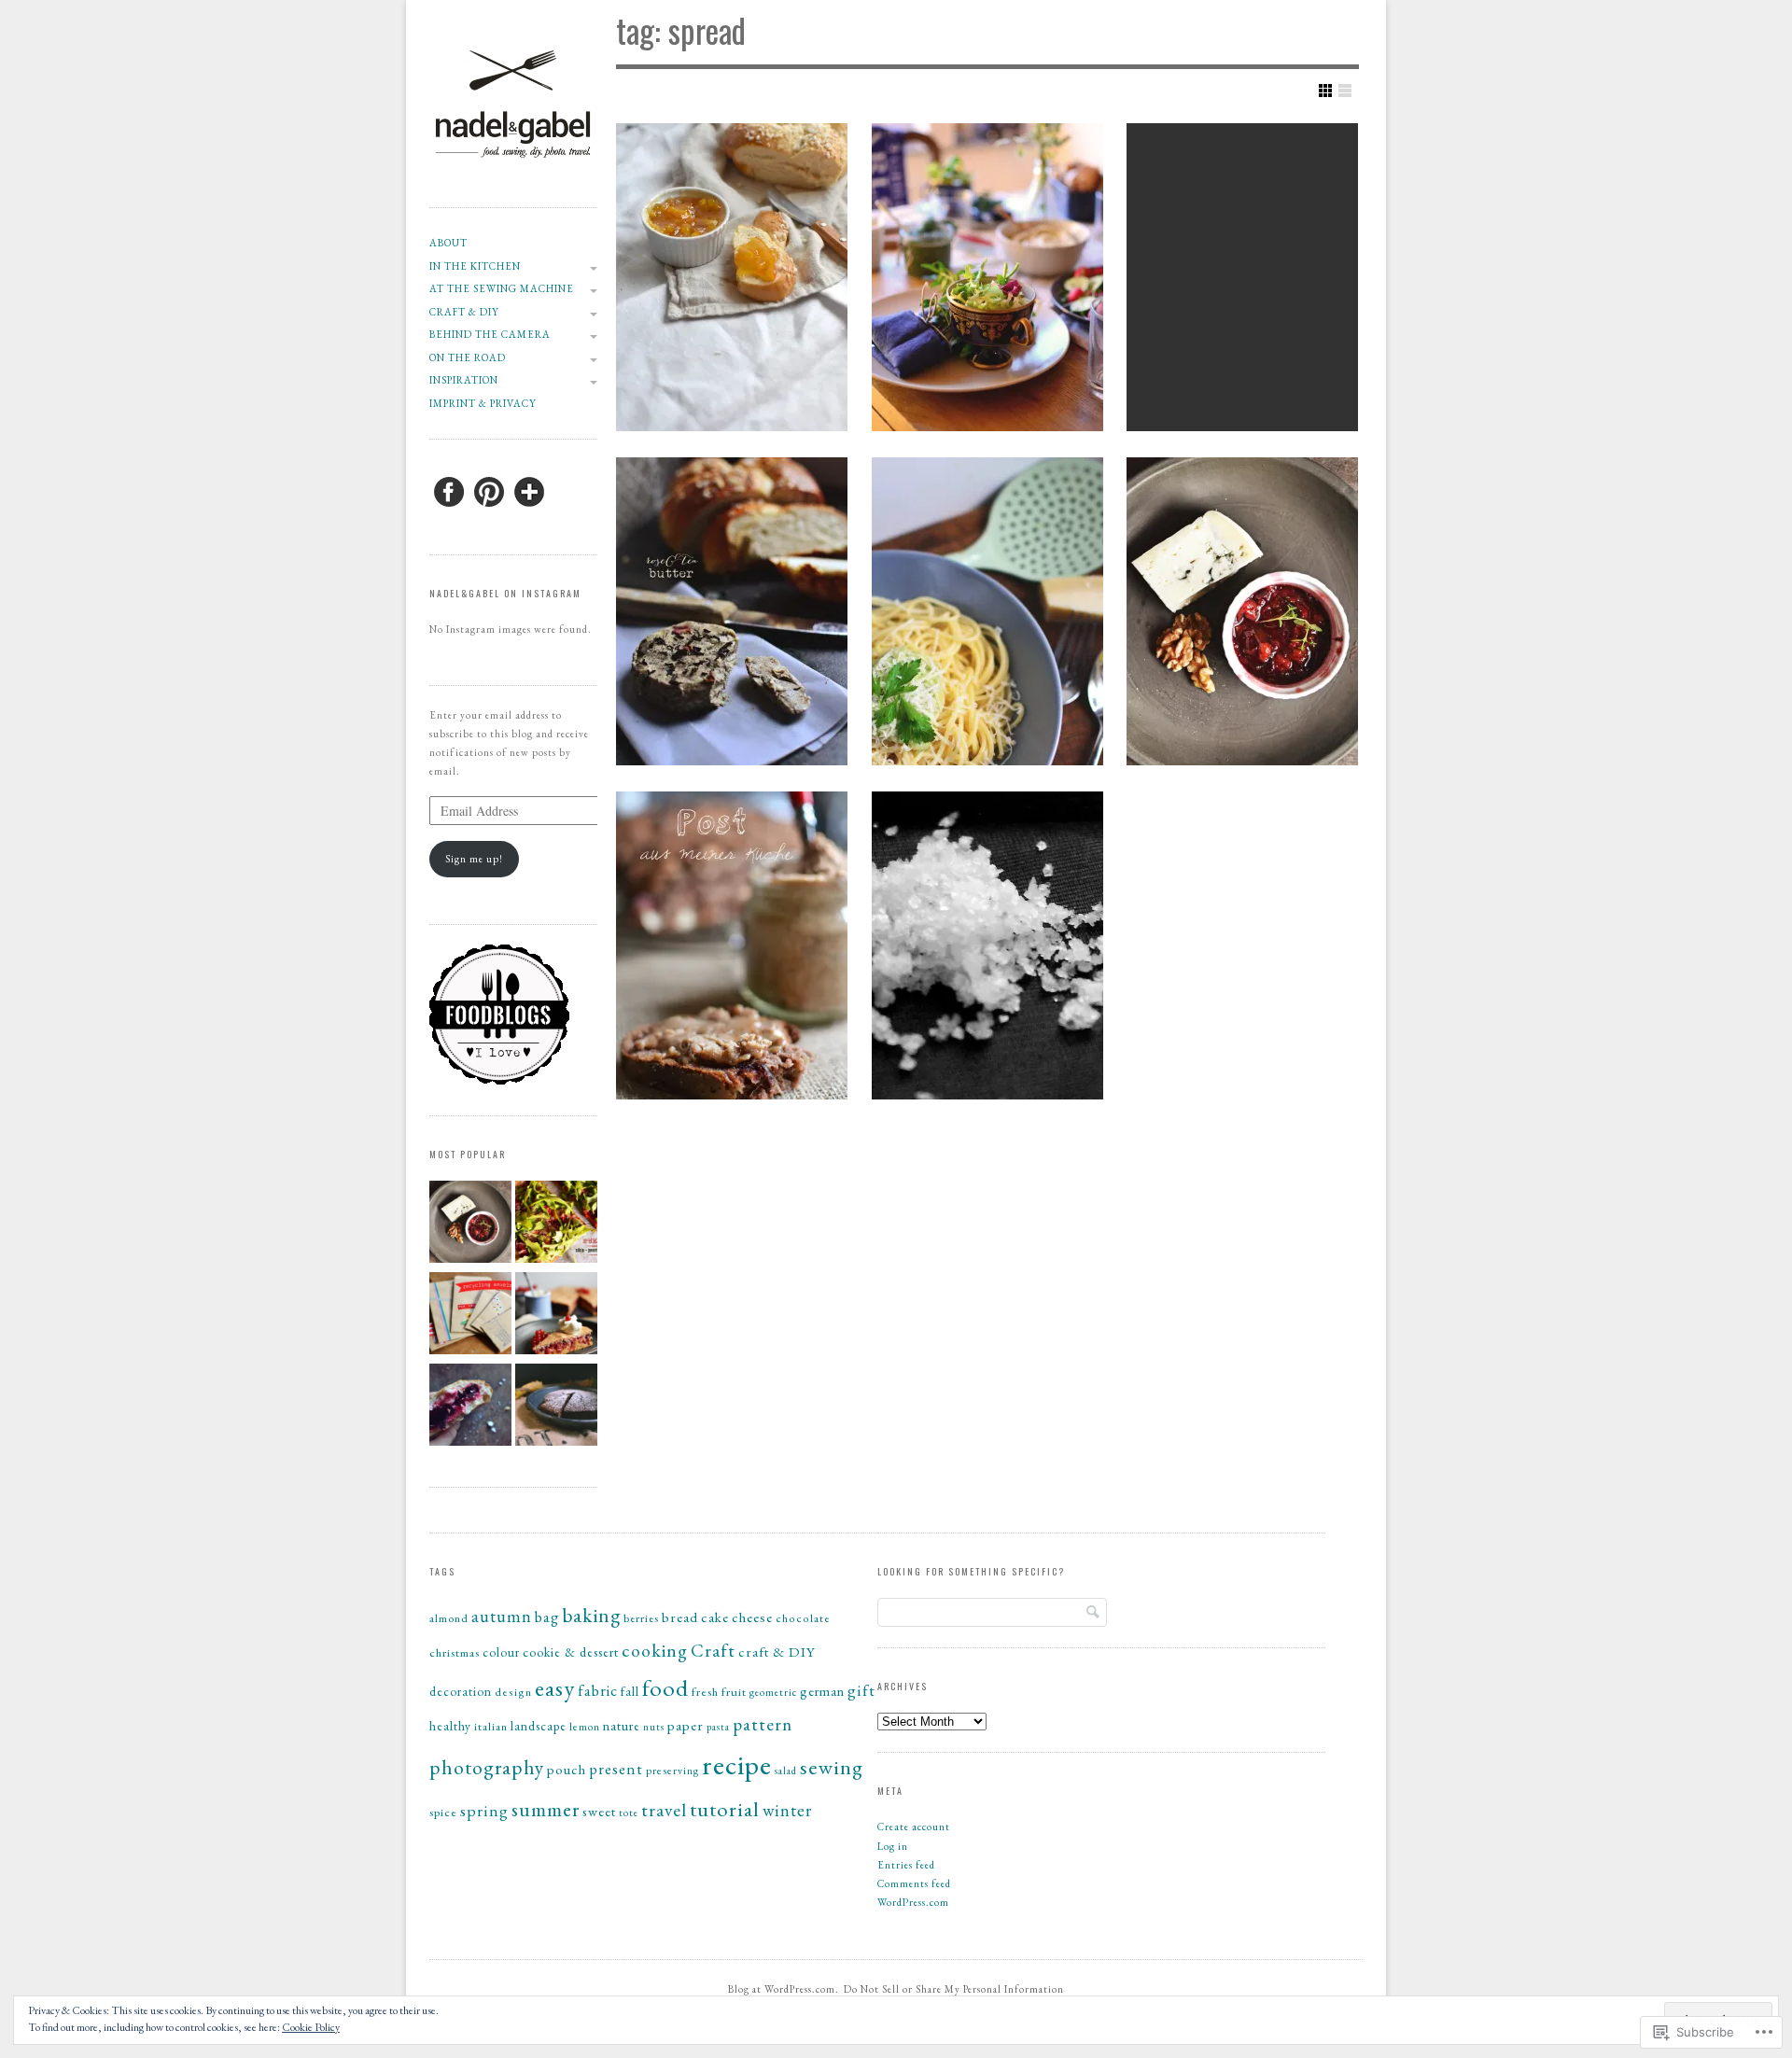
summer (546, 1809)
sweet (599, 1811)
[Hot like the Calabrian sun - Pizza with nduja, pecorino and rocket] (556, 1225)
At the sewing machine (502, 288)
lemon (585, 1726)
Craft (713, 1651)
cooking (655, 1650)
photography (487, 1767)
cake (715, 1617)
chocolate (803, 1618)
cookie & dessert (571, 1652)
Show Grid (1325, 91)
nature (622, 1726)
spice (443, 1812)
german (822, 1691)
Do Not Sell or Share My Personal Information (954, 1989)
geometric (773, 1692)
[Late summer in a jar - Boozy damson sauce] (470, 1225)
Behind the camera (490, 334)
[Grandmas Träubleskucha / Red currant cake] (556, 1316)
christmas (455, 1652)
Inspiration (464, 380)
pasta (718, 1727)
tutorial (725, 1809)
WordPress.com (913, 1902)
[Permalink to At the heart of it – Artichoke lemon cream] (987, 611)
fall (630, 1691)
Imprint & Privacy (483, 403)
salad (786, 1771)
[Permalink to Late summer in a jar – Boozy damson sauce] (1242, 611)
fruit (734, 1692)
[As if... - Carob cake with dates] (556, 1407)
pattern (763, 1724)
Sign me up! (474, 859)
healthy (450, 1726)
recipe (737, 1764)
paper (686, 1725)
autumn (502, 1616)
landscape (539, 1726)
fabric (598, 1690)
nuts (654, 1727)
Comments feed (914, 1883)
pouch (567, 1769)
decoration (461, 1692)
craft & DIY (464, 312)
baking (591, 1615)
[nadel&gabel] (513, 186)
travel (664, 1810)
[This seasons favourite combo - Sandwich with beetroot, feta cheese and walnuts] (470, 1407)
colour (501, 1652)
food (665, 1687)
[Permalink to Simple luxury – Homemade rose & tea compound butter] (732, 611)
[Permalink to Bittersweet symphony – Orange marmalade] (732, 277)
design (513, 1692)
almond (449, 1618)
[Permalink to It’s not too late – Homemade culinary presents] (1242, 277)
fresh (705, 1692)
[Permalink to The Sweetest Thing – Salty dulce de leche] (987, 945)
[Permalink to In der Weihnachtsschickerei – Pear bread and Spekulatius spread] (732, 945)
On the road (468, 357)
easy (555, 1688)
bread (680, 1617)
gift (861, 1690)
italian (491, 1727)
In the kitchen (475, 266)
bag (547, 1617)
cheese (752, 1617)
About (448, 243)
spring (484, 1810)
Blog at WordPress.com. (784, 1989)
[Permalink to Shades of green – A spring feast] (987, 277)
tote (629, 1813)
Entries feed (906, 1865)
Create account (914, 1827)
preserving (672, 1770)
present (616, 1769)
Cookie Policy (311, 2027)
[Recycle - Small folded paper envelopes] (470, 1316)
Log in (893, 1846)
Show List (1345, 91)
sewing (832, 1767)
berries (641, 1618)
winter (787, 1810)
